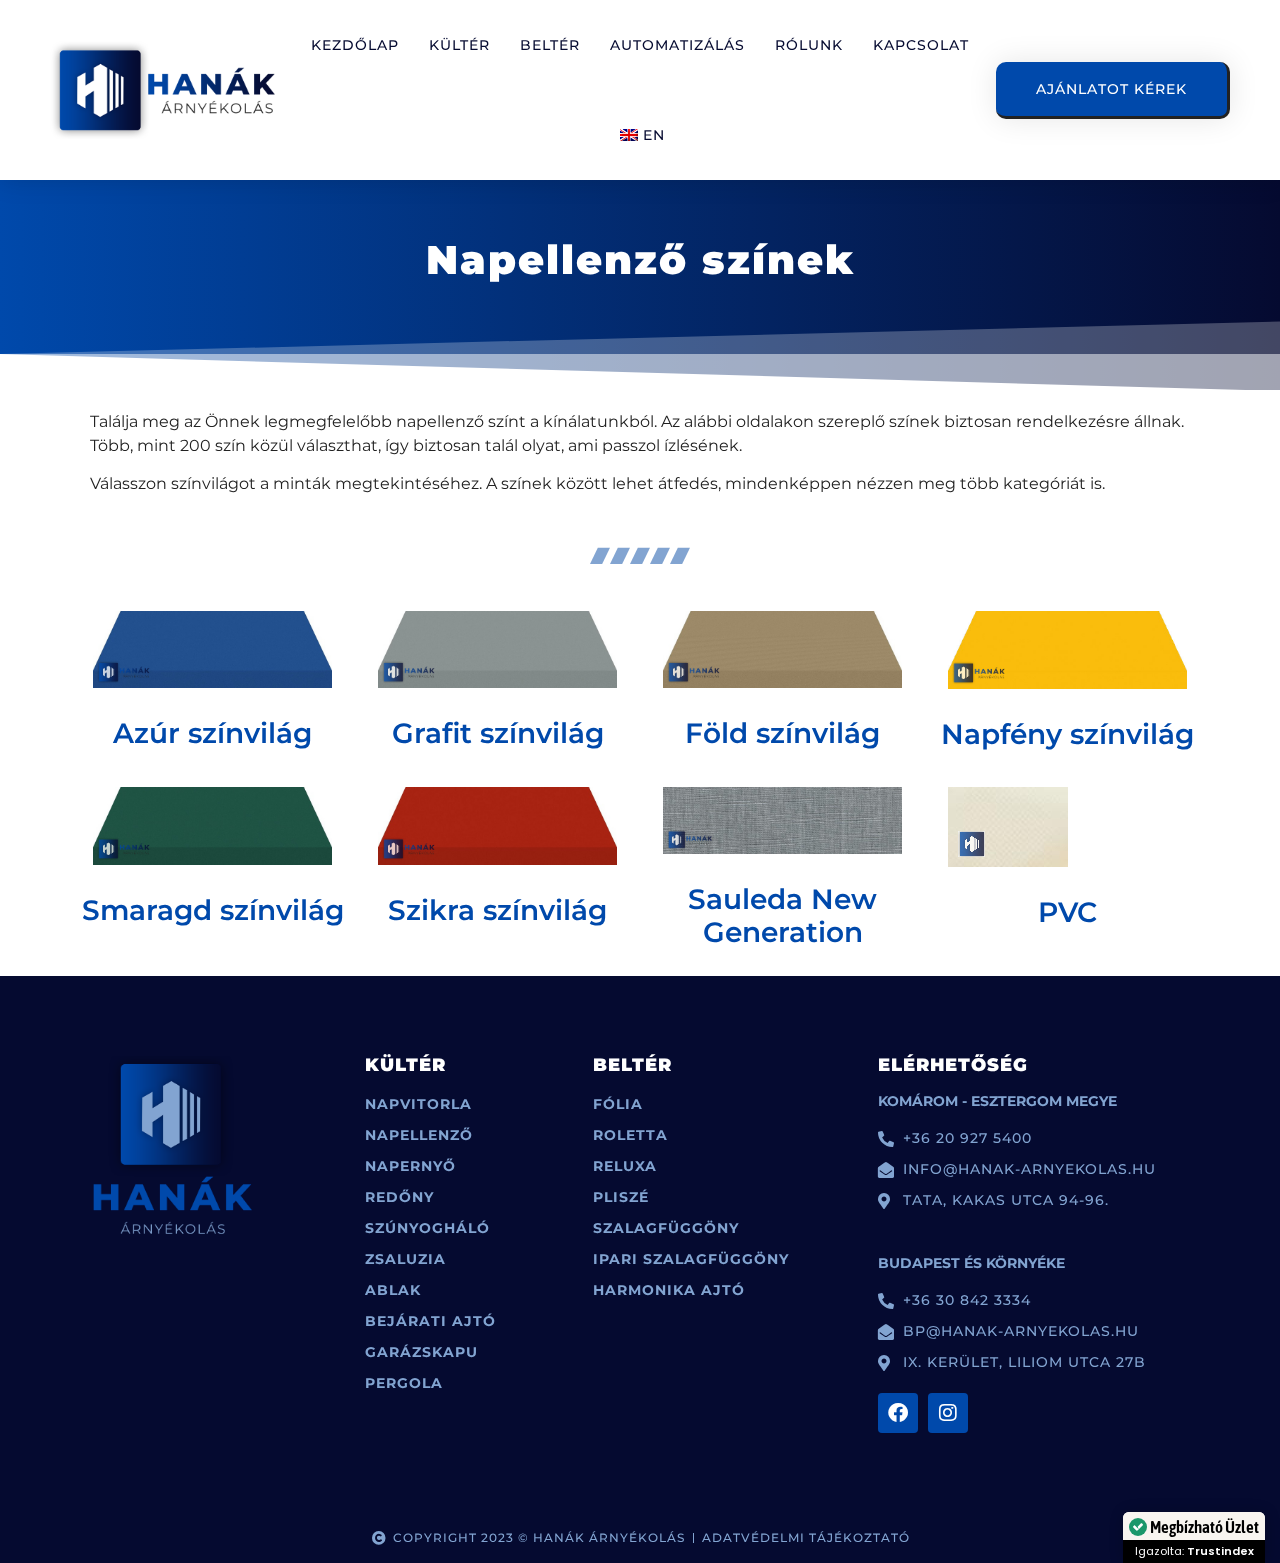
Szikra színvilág (497, 910)
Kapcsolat (921, 45)
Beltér (550, 45)
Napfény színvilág (1067, 734)
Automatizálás (677, 45)
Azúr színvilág (212, 733)
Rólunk (809, 45)
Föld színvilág (782, 733)
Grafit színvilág (498, 733)
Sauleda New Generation (782, 916)
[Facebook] (898, 1413)
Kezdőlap (355, 45)
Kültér (459, 45)
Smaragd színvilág (213, 910)
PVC (1067, 912)
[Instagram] (948, 1413)
